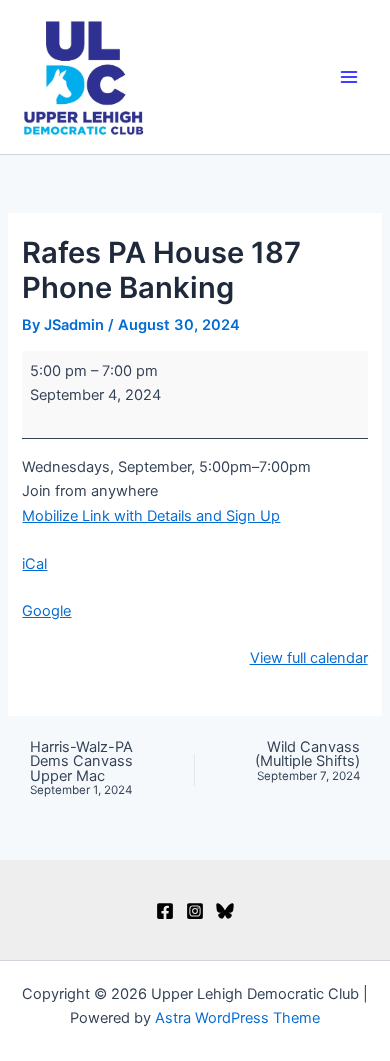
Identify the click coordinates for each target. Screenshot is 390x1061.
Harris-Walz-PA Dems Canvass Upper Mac (81, 769)
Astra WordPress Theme (237, 1018)
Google (46, 611)
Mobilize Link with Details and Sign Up (151, 516)
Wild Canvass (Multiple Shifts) (307, 761)
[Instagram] (195, 911)
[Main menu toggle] (349, 77)
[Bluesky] (225, 911)
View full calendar (309, 658)
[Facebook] (165, 911)
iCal (34, 564)
